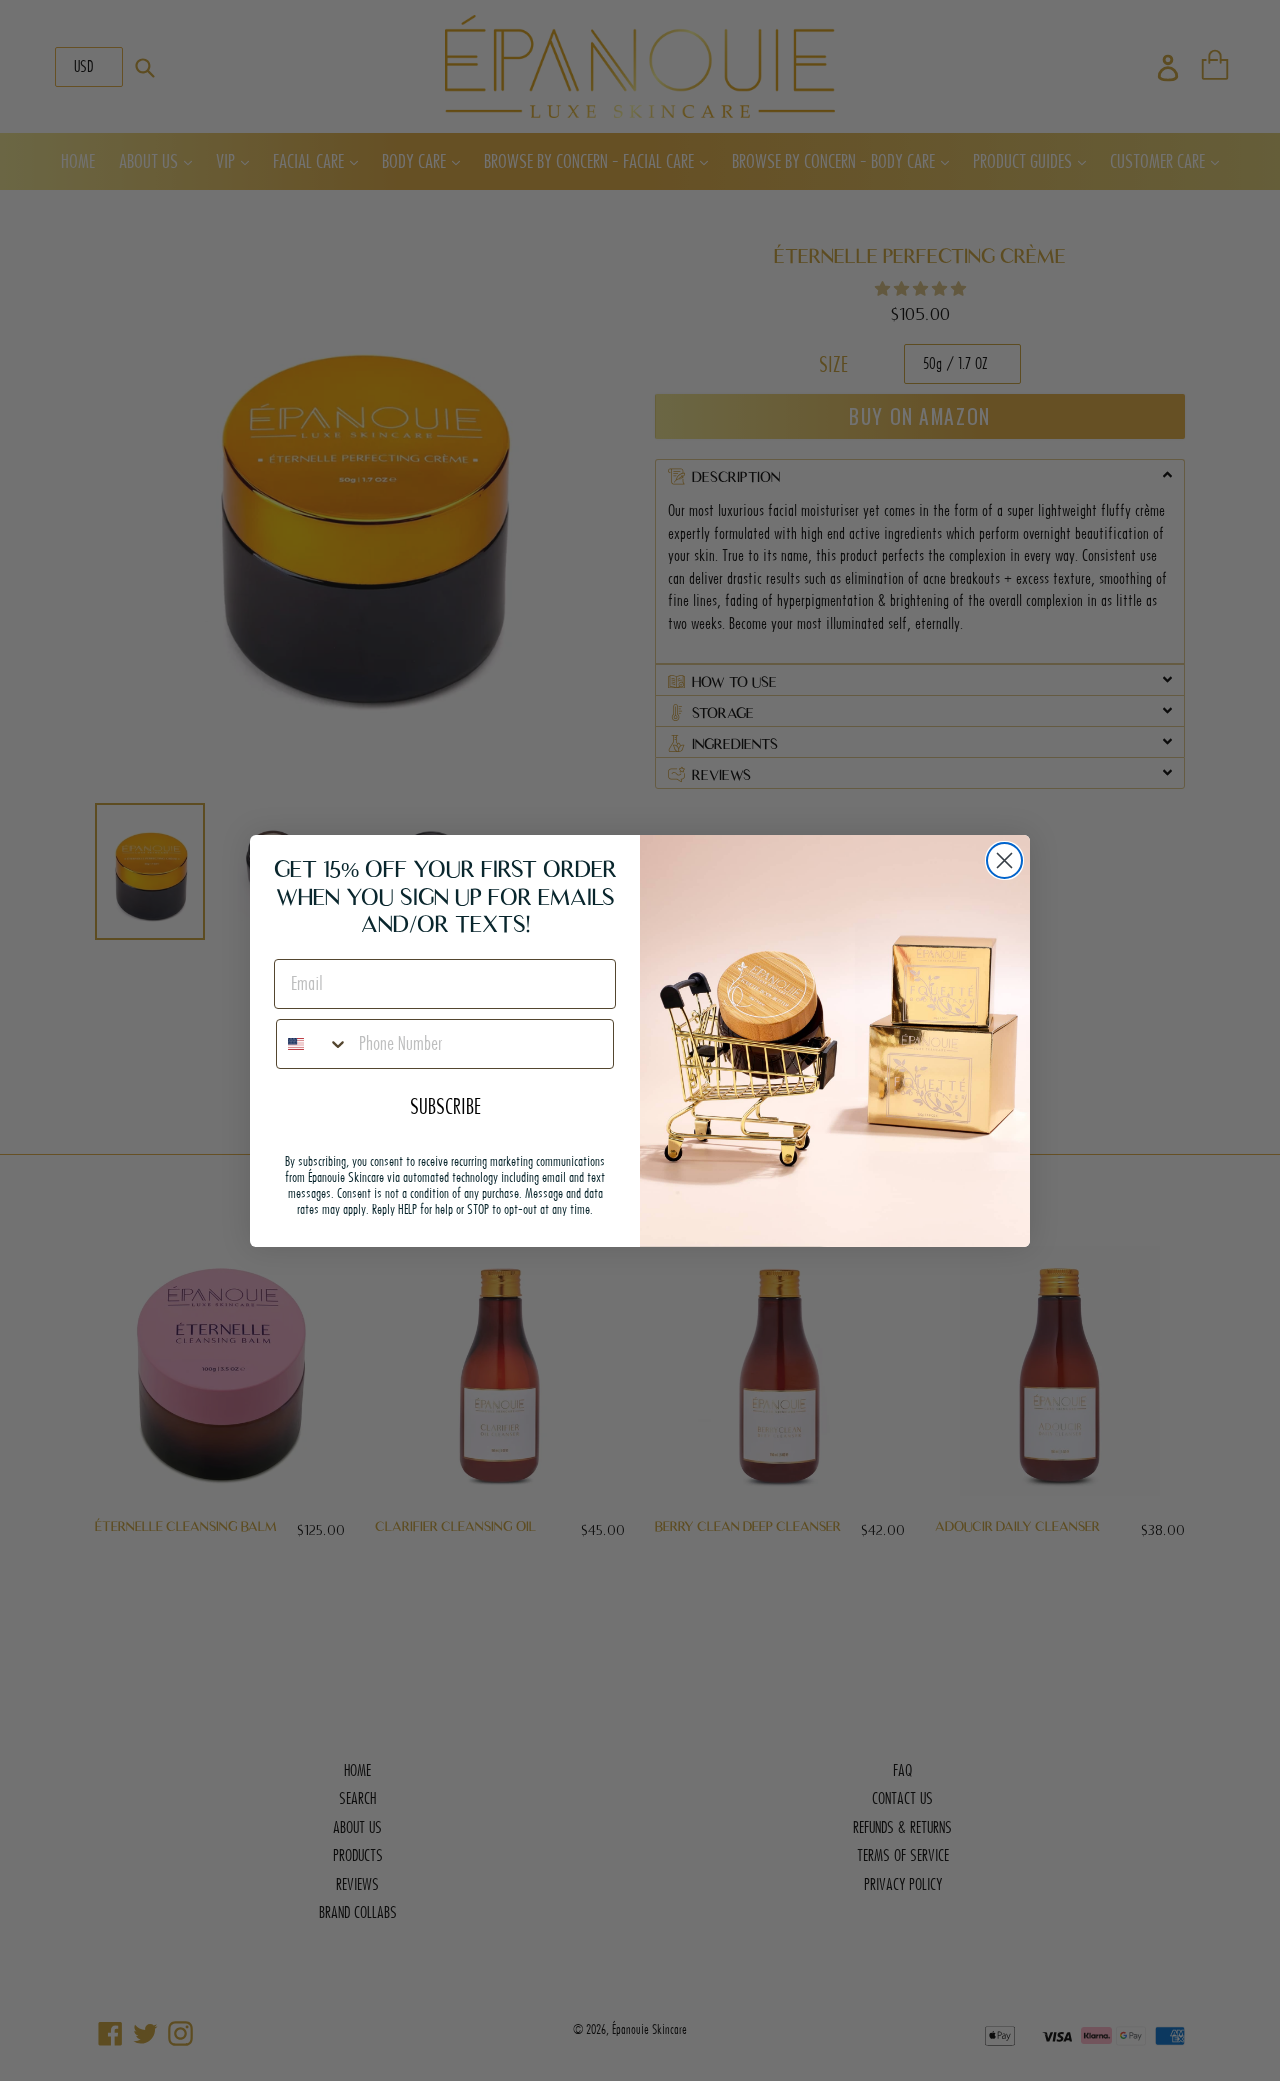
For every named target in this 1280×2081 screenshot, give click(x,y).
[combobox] (313, 1044)
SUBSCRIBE (445, 1106)
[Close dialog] (1004, 860)
